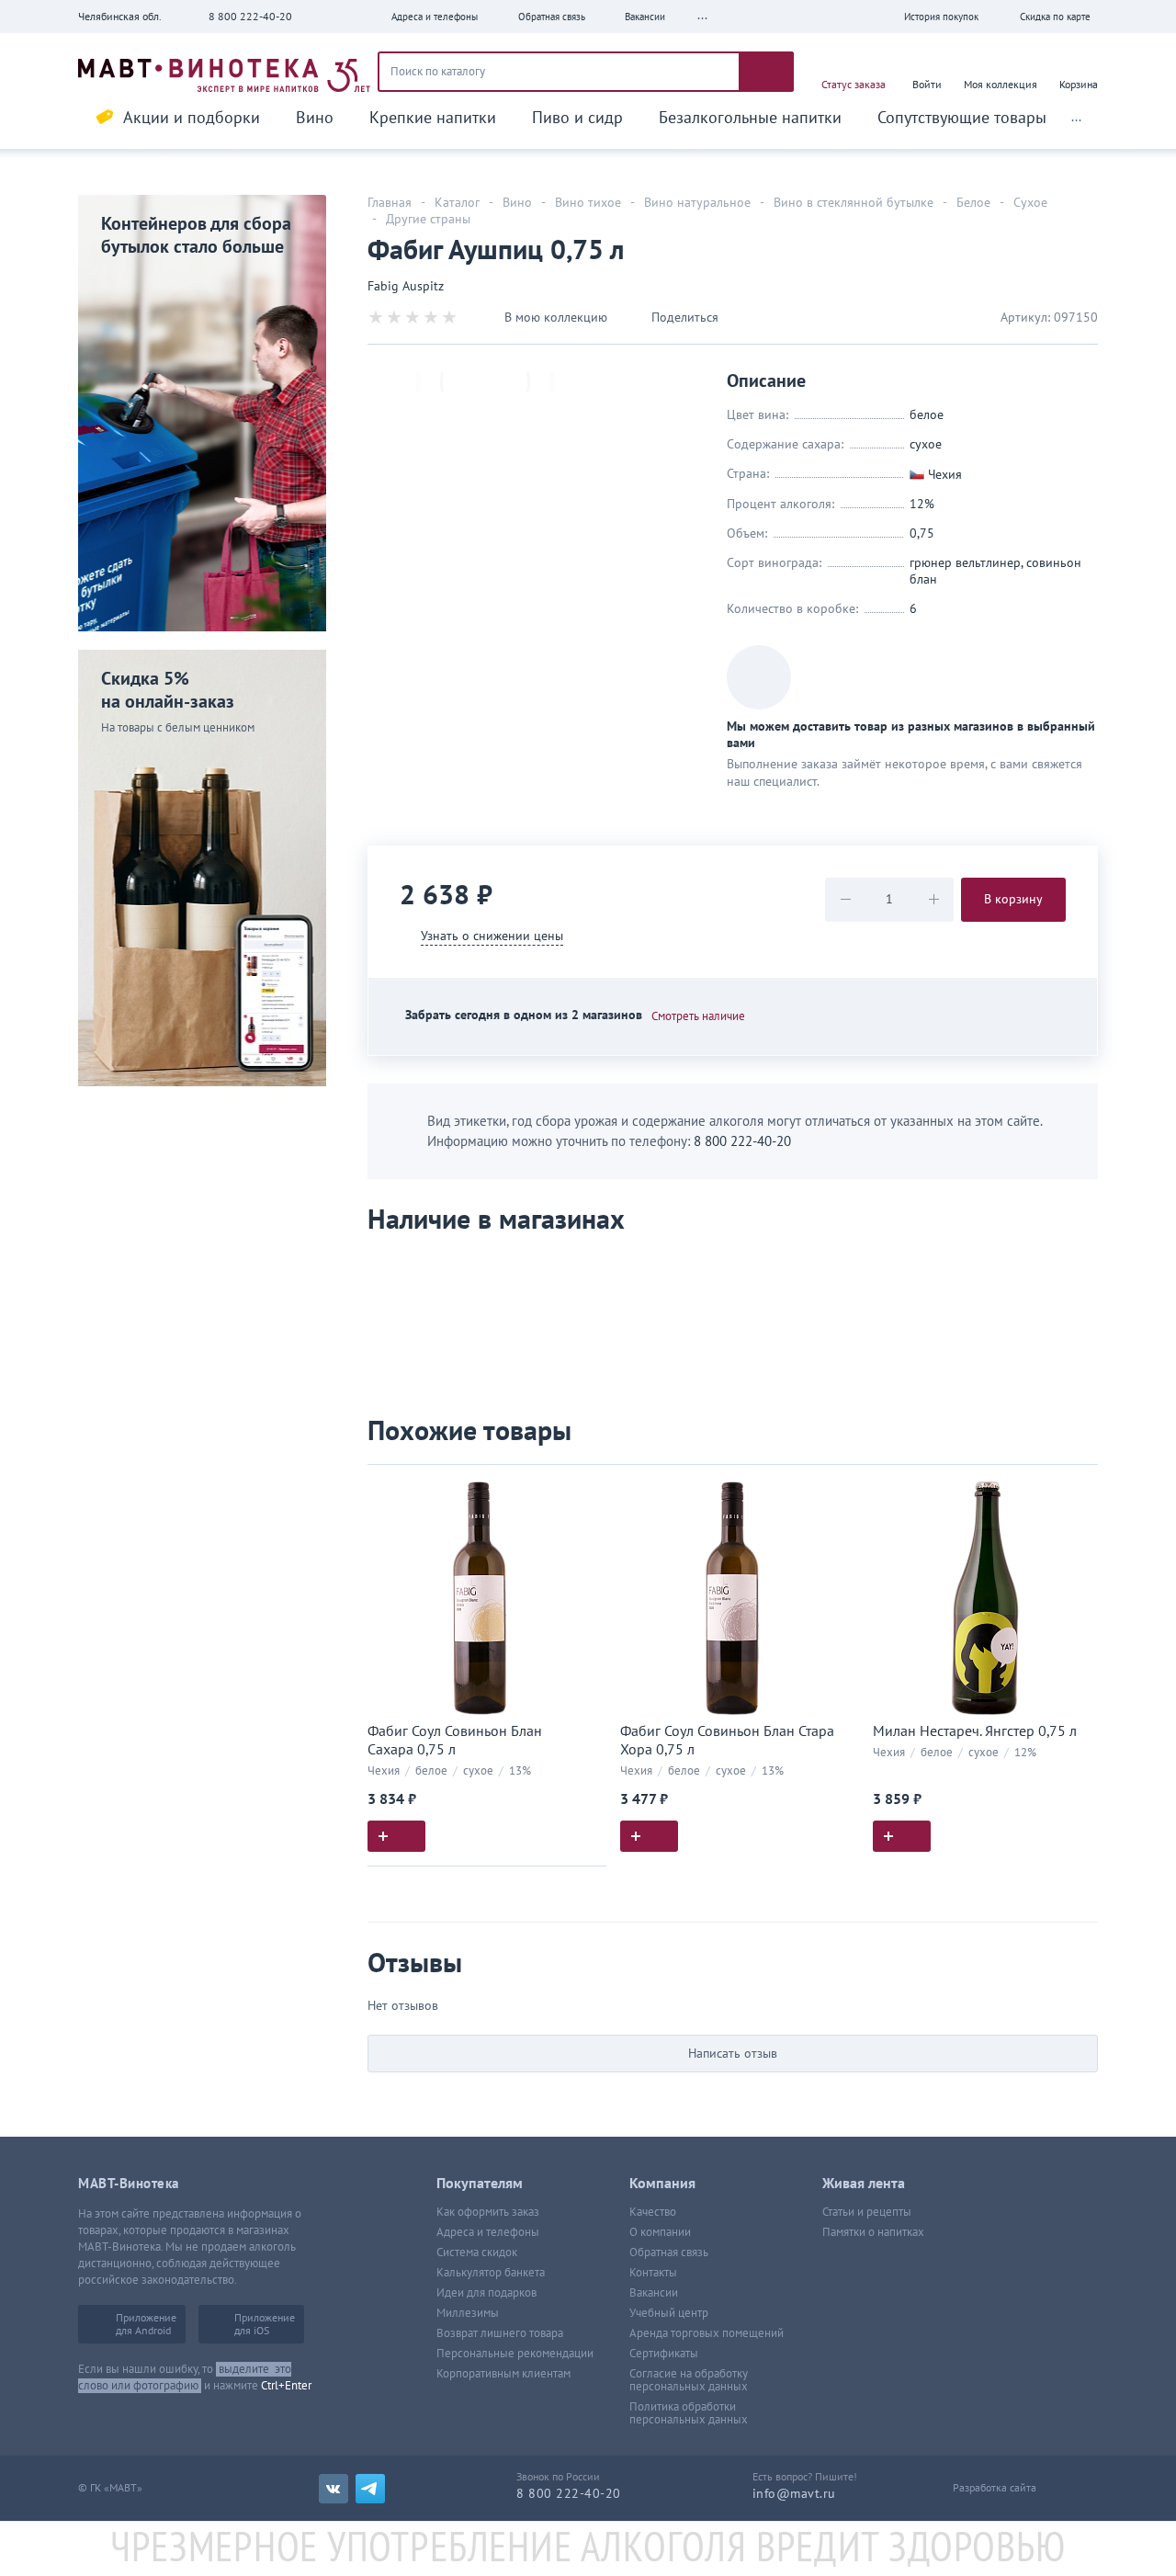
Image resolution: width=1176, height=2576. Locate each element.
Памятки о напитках (873, 2232)
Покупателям (480, 2184)
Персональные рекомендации (515, 2354)
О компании (660, 2232)
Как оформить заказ (488, 2212)
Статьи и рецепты (867, 2212)
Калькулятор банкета (491, 2273)
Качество (653, 2212)
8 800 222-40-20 (250, 17)
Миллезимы (468, 2313)
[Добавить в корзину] (396, 1836)
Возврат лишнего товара (500, 2333)
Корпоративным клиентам (503, 2374)
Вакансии (654, 2293)
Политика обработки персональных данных (689, 2413)
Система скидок (477, 2253)
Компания (662, 2184)
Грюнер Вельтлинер (965, 563)
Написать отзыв (733, 2054)
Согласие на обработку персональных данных (689, 2380)
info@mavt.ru (794, 2494)
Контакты (653, 2273)
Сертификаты (664, 2354)
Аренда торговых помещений (707, 2333)
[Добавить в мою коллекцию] (583, 1487)
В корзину (1013, 899)
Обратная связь (669, 2253)
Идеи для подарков (486, 2293)
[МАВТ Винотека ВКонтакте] (334, 2489)
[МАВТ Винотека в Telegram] (370, 2489)
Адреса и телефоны (488, 2232)
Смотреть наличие (698, 1016)
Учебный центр (669, 2313)
